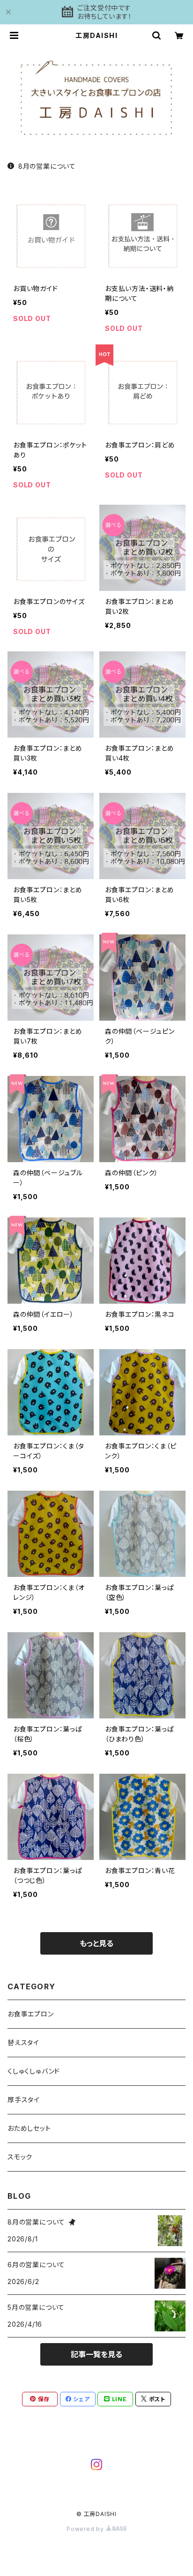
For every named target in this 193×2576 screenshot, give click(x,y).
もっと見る (96, 1943)
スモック (20, 2157)
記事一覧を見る (96, 2354)
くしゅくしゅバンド (34, 2071)
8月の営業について (47, 166)
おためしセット (29, 2128)
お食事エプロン (31, 2014)
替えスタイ (23, 2042)
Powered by (86, 2529)
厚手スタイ (24, 2100)
